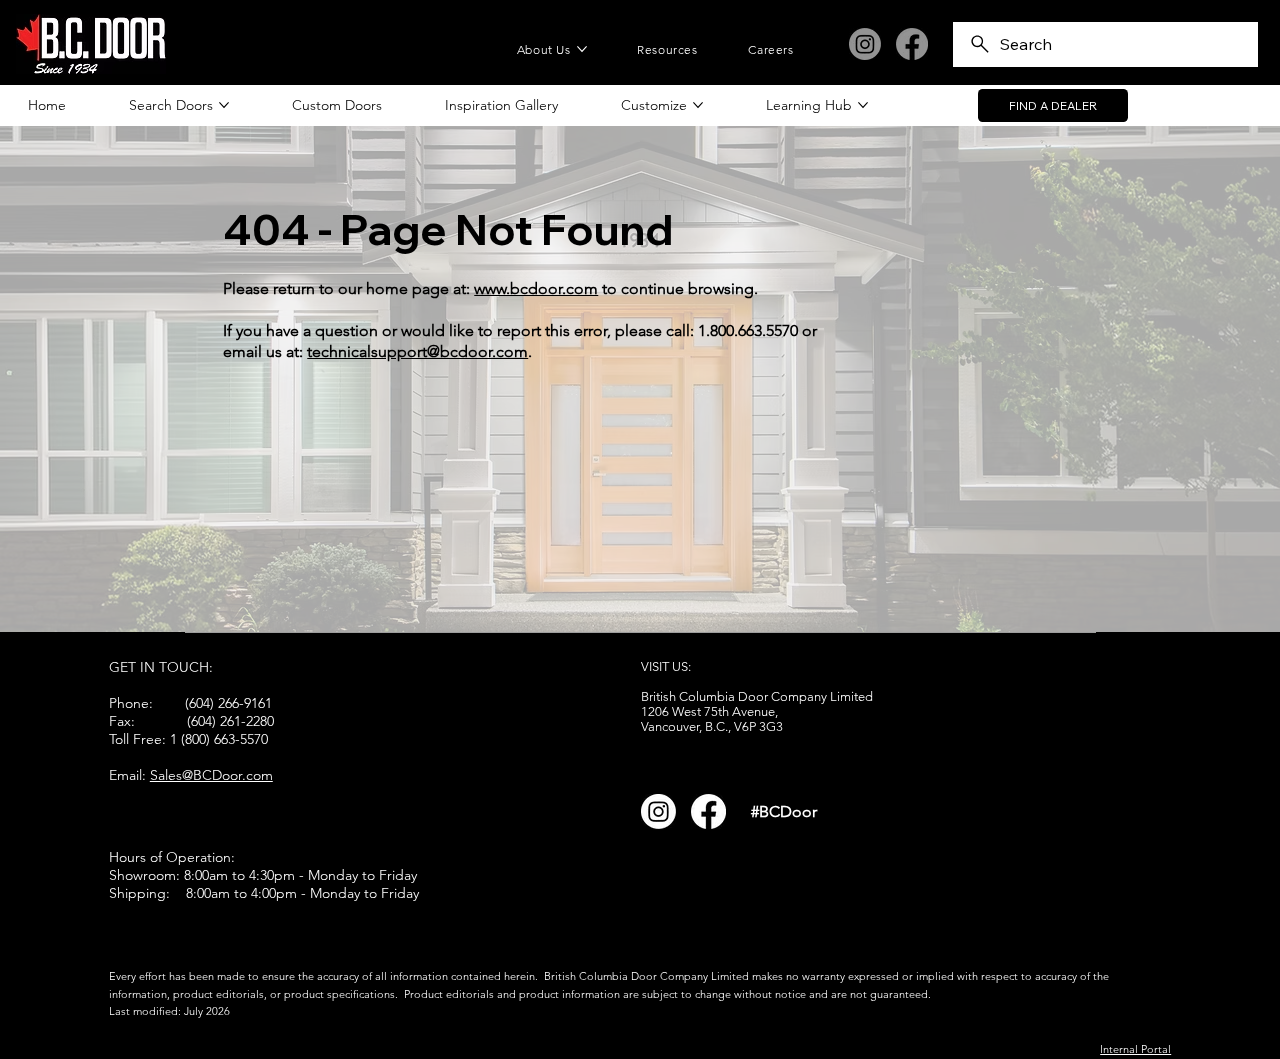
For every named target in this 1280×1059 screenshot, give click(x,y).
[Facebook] (912, 44)
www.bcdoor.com (536, 288)
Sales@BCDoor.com (211, 775)
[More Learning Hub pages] (863, 105)
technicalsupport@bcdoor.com (417, 351)
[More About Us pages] (582, 49)
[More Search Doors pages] (224, 105)
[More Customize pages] (698, 105)
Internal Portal (1135, 1049)
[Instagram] (865, 44)
